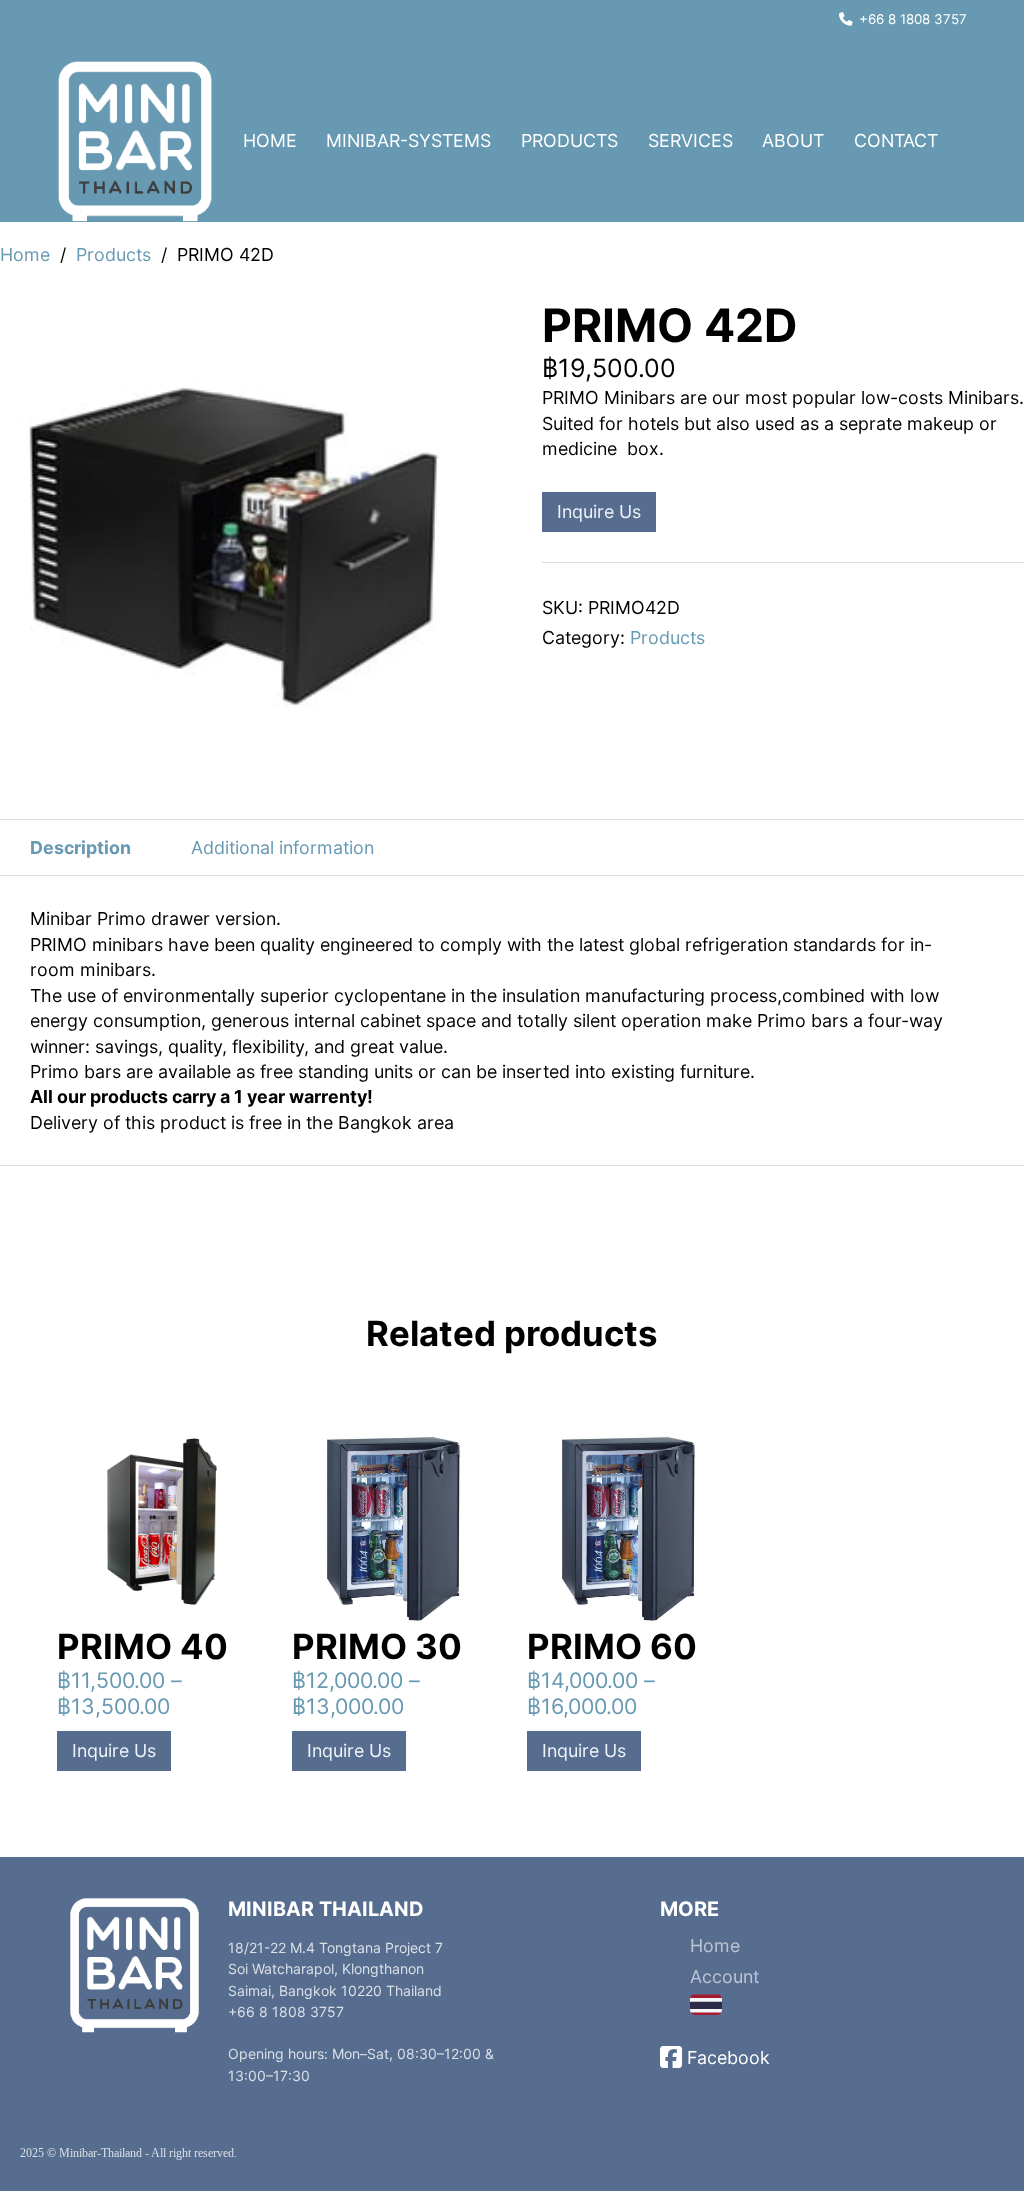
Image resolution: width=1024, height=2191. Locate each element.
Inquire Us (599, 511)
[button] (485, 325)
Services (690, 140)
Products (569, 140)
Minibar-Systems (408, 140)
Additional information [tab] (282, 847)
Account (724, 1976)
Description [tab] (80, 847)
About (793, 140)
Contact (896, 140)
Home (270, 140)
